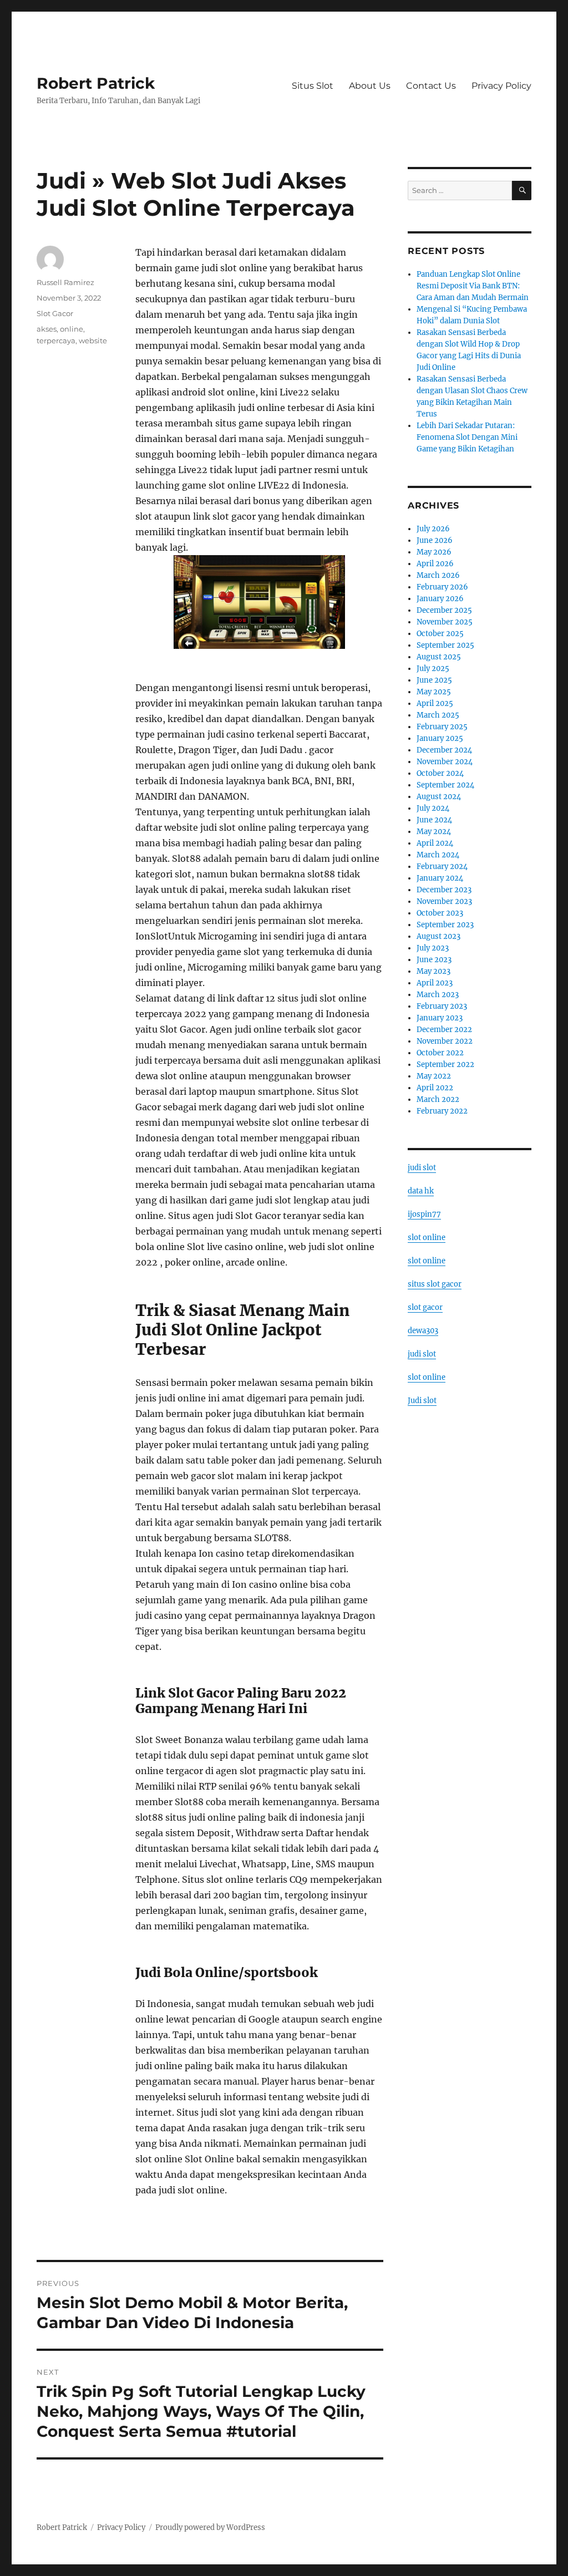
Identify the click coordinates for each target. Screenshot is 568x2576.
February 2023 (442, 1006)
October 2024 (440, 773)
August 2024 (439, 797)
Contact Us (431, 86)
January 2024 (440, 878)
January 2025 (440, 738)
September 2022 (445, 1065)
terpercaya (56, 341)
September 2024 (445, 785)
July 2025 (433, 669)
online (72, 329)
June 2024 (434, 820)
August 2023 (438, 936)
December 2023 (444, 890)
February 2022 (442, 1111)
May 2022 (434, 1076)
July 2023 (433, 948)
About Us (370, 86)
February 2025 (442, 727)
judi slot (422, 1168)
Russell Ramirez (65, 282)
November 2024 (445, 762)
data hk (421, 1191)
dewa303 (423, 1331)
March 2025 (438, 715)
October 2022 (440, 1053)
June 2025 (434, 680)
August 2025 (439, 657)
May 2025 (434, 692)
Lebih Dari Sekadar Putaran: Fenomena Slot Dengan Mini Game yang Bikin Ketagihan (467, 437)
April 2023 (435, 983)
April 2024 (435, 843)
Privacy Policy (501, 86)
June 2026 (435, 540)
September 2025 (445, 645)
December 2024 (444, 750)
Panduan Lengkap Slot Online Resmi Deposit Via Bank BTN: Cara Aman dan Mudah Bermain (473, 286)
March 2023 (438, 995)
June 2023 (434, 960)
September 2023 (445, 925)
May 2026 (434, 552)
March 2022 (438, 1099)
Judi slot (422, 1401)
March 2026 (438, 575)
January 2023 (440, 1018)
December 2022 (444, 1030)
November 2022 (445, 1041)
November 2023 (444, 901)
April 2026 (435, 564)
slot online (427, 1238)
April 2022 (435, 1088)
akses (47, 329)
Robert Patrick (96, 83)
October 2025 (440, 634)
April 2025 (435, 703)
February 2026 (442, 587)
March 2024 (438, 855)
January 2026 (440, 599)
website (93, 341)
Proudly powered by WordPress (210, 2527)
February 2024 (442, 867)
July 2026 (433, 529)
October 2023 (440, 913)
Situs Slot (313, 86)
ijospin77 (424, 1214)
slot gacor (425, 1307)
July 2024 (433, 808)
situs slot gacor (435, 1284)
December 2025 (444, 610)
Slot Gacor (55, 313)
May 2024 (434, 832)
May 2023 (433, 971)
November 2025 (445, 622)
